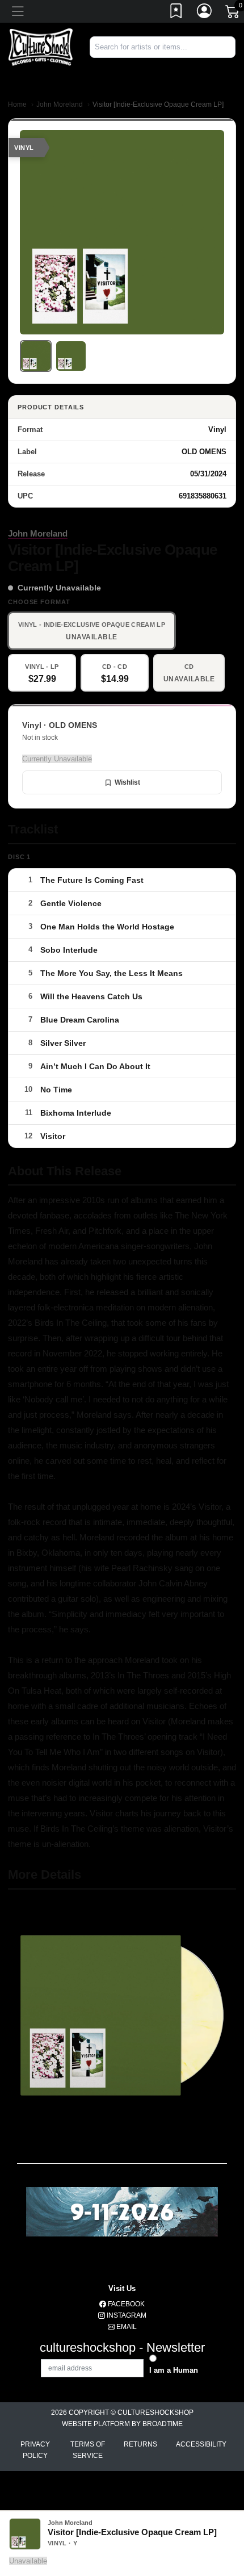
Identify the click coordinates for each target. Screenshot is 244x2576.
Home (17, 104)
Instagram (126, 2315)
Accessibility (201, 2444)
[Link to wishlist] (176, 13)
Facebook (125, 2304)
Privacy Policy (35, 2450)
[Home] (41, 47)
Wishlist (127, 782)
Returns (140, 2444)
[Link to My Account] (205, 13)
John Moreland (60, 104)
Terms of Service (88, 2450)
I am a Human (174, 2370)
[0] (233, 14)
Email (126, 2327)
